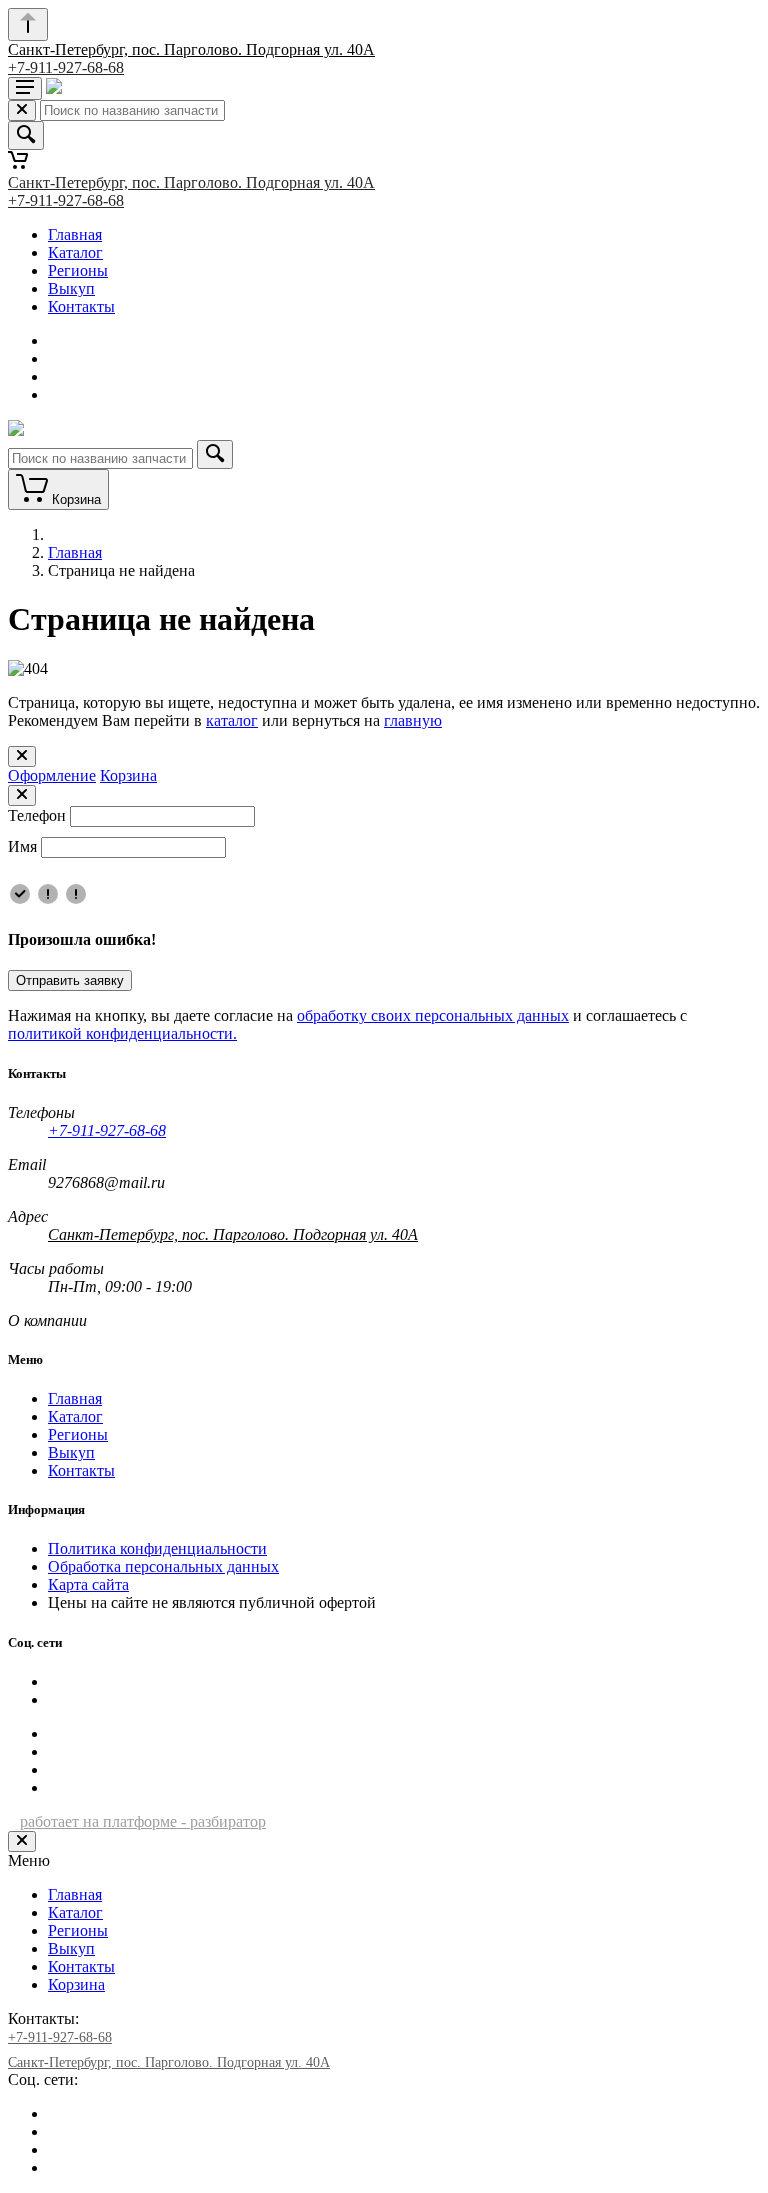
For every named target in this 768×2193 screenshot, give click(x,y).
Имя (22, 846)
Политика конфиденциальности (157, 1548)
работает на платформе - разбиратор (143, 1821)
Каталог (75, 252)
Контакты (81, 306)
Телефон (37, 815)
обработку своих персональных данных (433, 1015)
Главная (75, 234)
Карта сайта (88, 1584)
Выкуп (71, 288)
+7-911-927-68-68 (66, 67)
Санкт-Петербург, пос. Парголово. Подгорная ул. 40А (191, 49)
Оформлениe (52, 775)
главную (413, 720)
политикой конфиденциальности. (122, 1033)
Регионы (78, 270)
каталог (232, 720)
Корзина (128, 775)
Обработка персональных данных (163, 1566)
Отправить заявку (70, 980)
